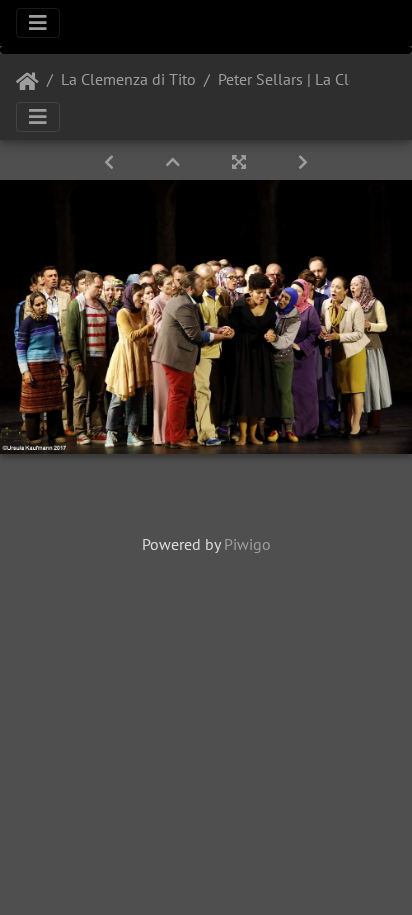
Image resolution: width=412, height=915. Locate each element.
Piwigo (247, 544)
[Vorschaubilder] (175, 162)
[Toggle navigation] (38, 23)
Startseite (27, 82)
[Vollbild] (241, 162)
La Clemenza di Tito (128, 79)
